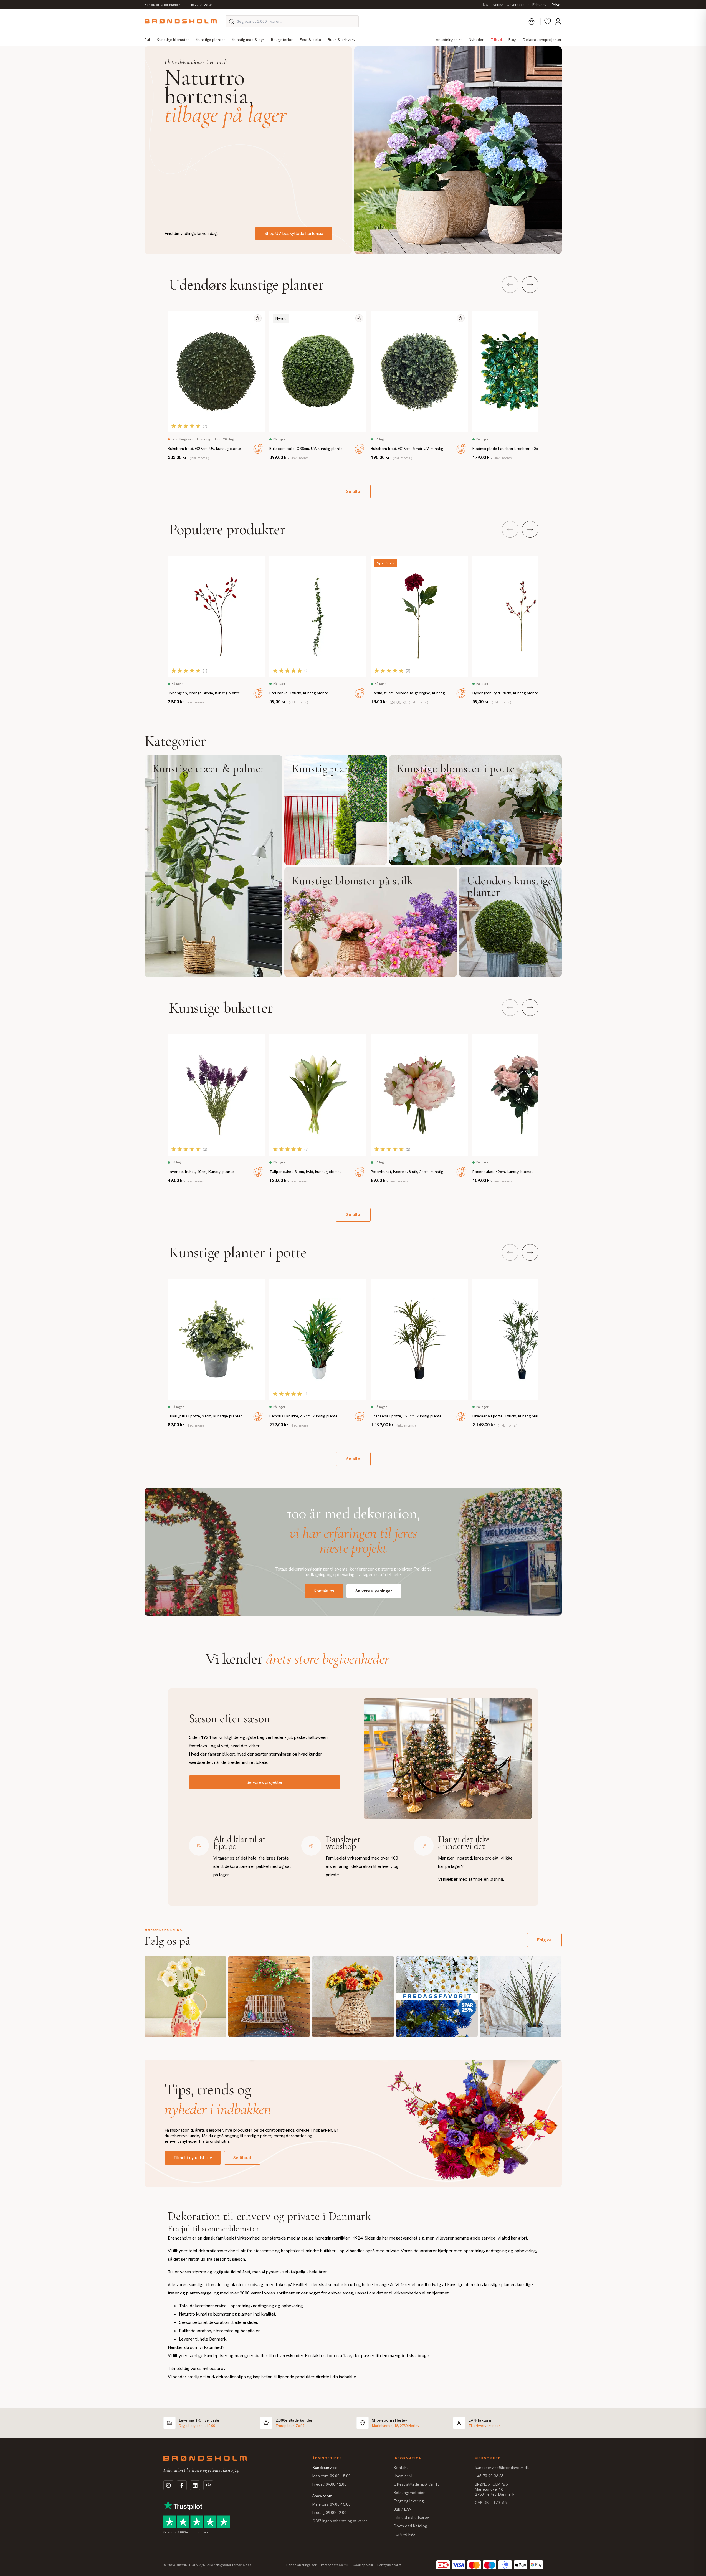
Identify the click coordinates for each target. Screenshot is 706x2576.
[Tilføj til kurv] (258, 449)
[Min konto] (558, 21)
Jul (147, 40)
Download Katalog (410, 2526)
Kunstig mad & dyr (248, 40)
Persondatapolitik (335, 2565)
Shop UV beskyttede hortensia (294, 233)
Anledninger (446, 40)
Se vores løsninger (374, 1591)
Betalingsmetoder (409, 2493)
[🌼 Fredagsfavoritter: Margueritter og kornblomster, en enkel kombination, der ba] (437, 1997)
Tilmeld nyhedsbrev (193, 2158)
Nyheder (476, 40)
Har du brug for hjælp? (162, 5)
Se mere (213, 866)
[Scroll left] (510, 285)
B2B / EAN (403, 2509)
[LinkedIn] (195, 2485)
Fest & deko (310, 40)
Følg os (544, 1940)
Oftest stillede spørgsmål (416, 2484)
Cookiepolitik (363, 2565)
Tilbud (496, 40)
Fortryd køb (404, 2534)
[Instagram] (168, 2485)
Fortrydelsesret (389, 2565)
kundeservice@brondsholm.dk (502, 2468)
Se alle (353, 491)
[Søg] (231, 21)
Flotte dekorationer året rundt (196, 62)
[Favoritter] (548, 21)
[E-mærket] (208, 2485)
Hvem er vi (403, 2476)
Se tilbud (242, 2158)
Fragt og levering (409, 2501)
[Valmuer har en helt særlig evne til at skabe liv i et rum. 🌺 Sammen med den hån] (185, 1997)
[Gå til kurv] (532, 21)
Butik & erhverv (342, 40)
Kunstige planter (211, 40)
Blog (512, 40)
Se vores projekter (265, 1782)
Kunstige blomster (173, 40)
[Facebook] (182, 2485)
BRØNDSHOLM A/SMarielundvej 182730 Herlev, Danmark (495, 2489)
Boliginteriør (282, 40)
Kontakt (401, 2468)
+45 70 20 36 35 (200, 5)
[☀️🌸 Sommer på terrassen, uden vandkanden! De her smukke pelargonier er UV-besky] (269, 1997)
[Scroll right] (530, 285)
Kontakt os (324, 1591)
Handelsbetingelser (301, 2565)
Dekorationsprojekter (542, 40)
